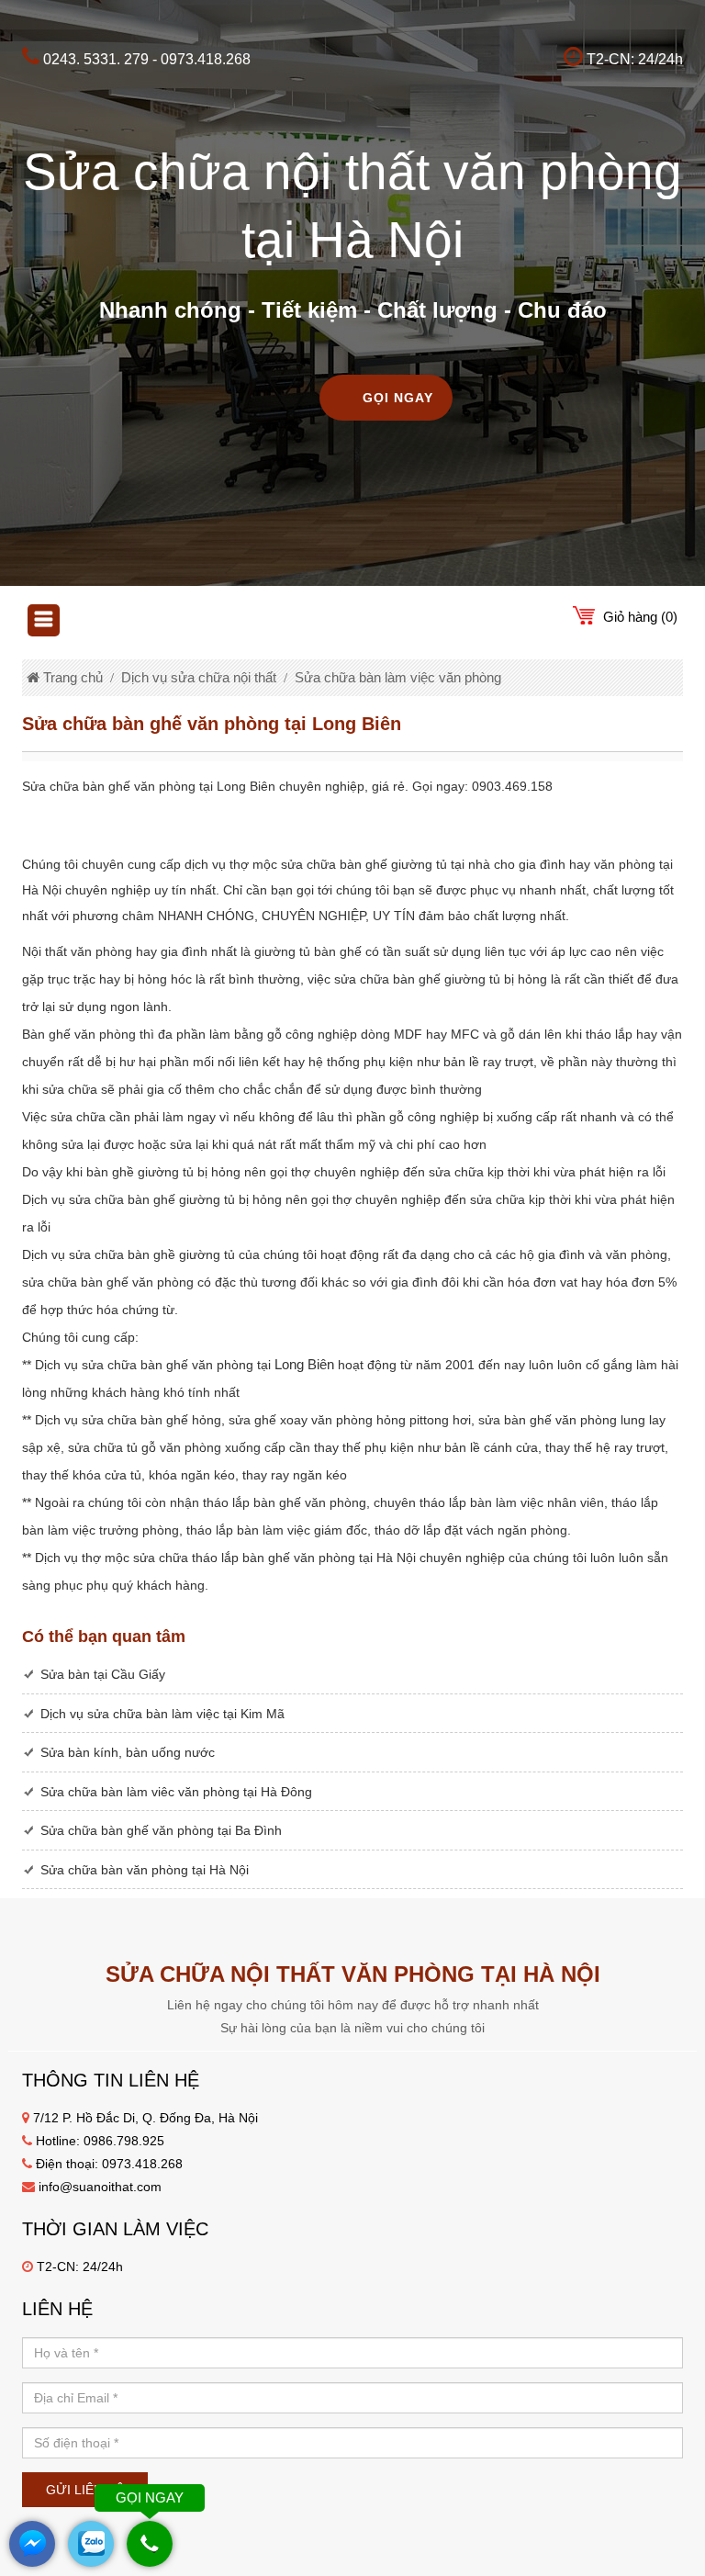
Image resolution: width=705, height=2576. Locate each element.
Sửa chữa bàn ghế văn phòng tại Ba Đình (161, 1830)
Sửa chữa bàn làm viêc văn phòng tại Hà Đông (176, 1792)
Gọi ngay (398, 398)
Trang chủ (71, 677)
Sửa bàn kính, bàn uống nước (128, 1752)
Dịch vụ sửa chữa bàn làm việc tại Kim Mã (162, 1714)
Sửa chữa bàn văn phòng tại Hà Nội (145, 1870)
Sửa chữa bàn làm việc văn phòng (398, 677)
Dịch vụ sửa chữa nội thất (199, 677)
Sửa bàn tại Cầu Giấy (103, 1674)
